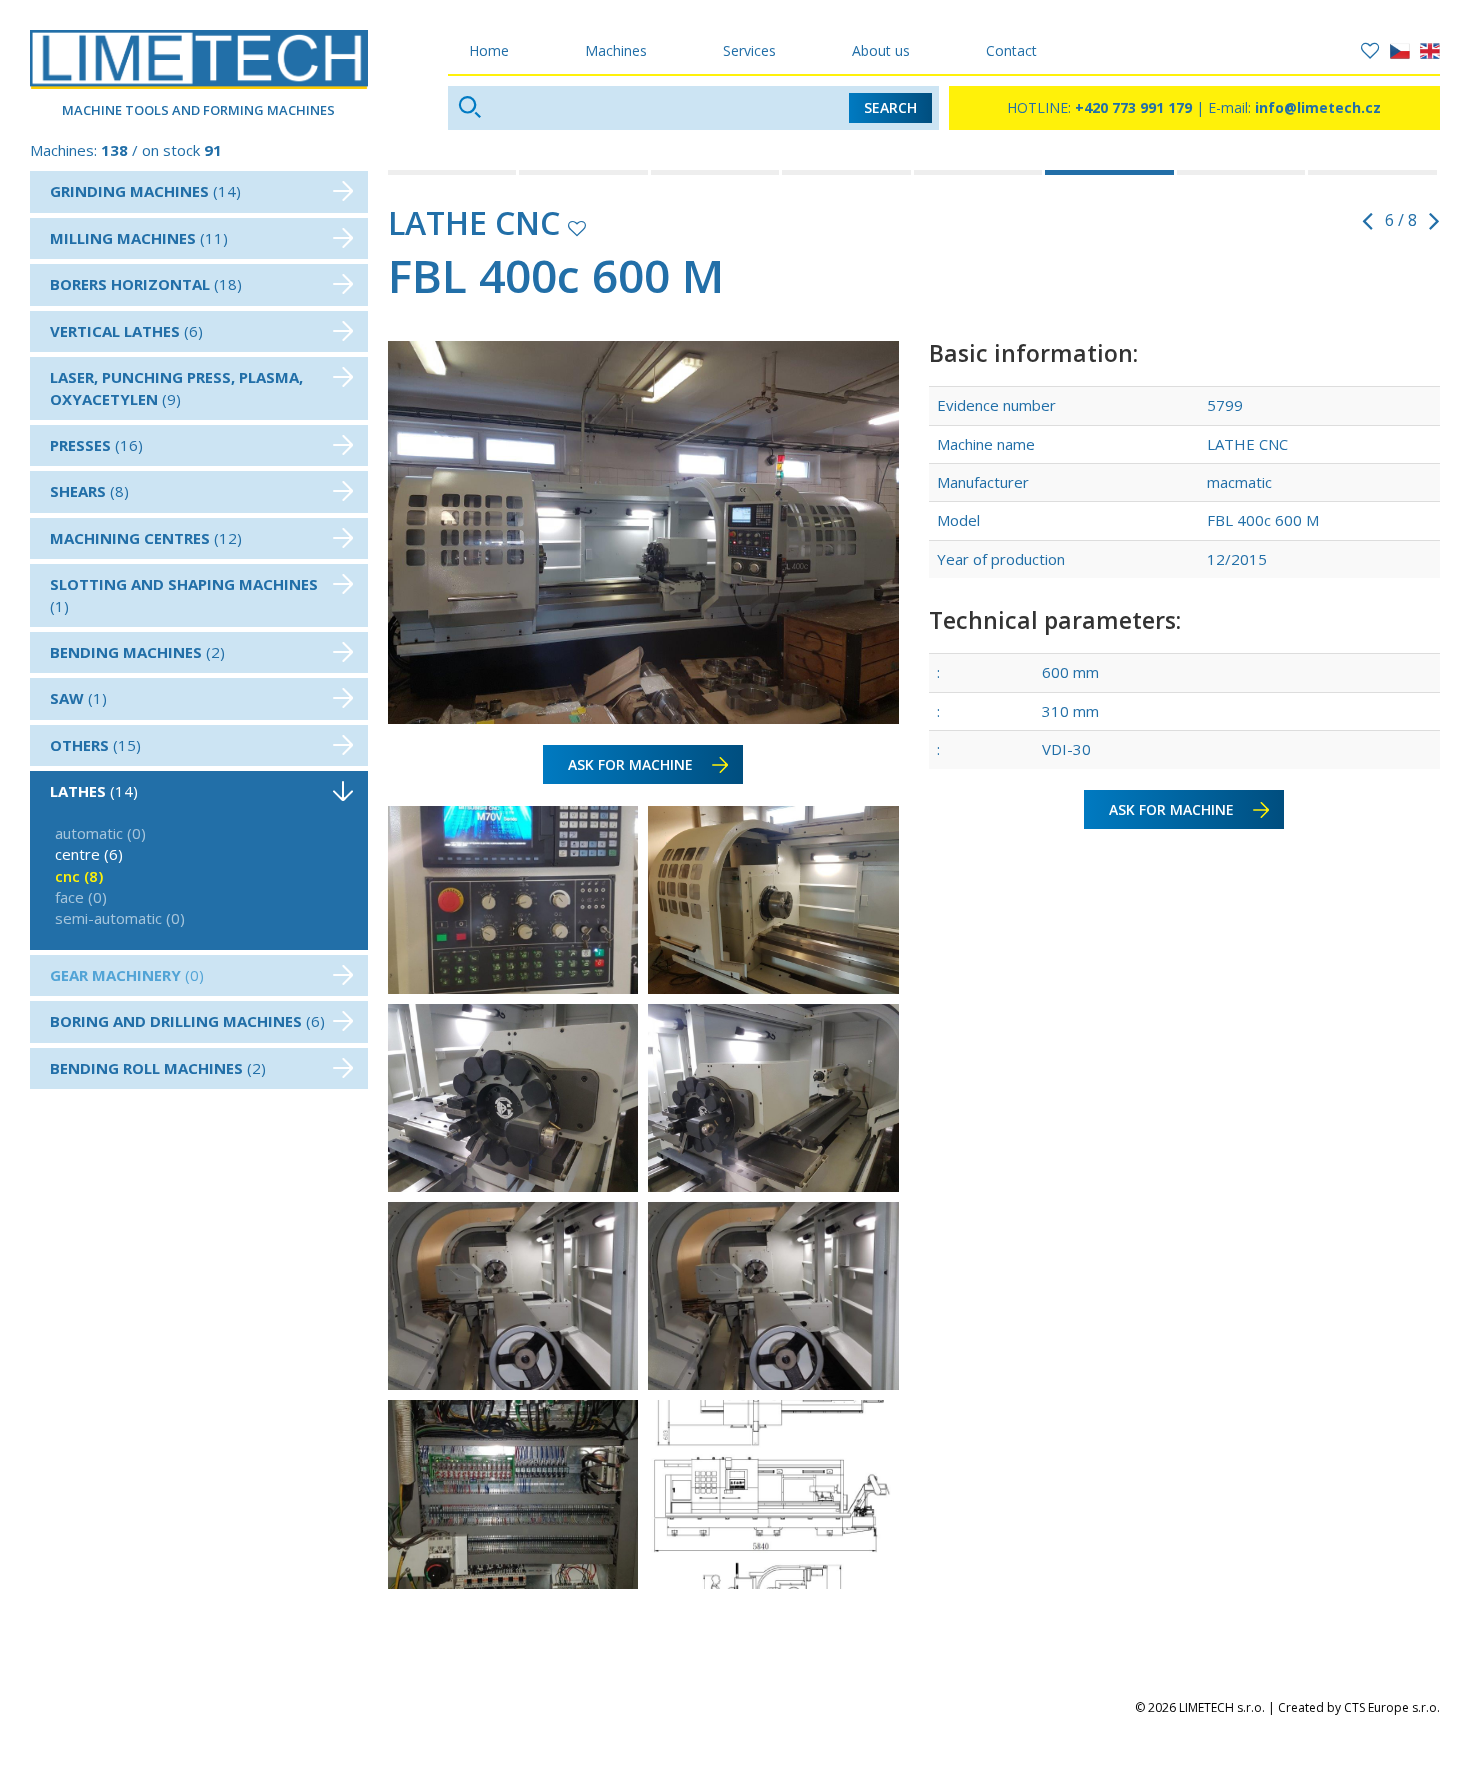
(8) (89, 491)
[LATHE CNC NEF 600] (585, 172)
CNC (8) (79, 876)
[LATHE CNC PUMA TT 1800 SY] (980, 172)
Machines (616, 50)
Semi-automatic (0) (120, 918)
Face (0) (81, 897)
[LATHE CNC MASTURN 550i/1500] (717, 172)
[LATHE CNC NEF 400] (454, 172)
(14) (145, 191)
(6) (126, 331)
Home (489, 50)
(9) (176, 387)
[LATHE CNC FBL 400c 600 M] (1111, 172)
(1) (184, 594)
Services (749, 50)
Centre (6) (89, 854)
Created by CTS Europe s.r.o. (1359, 1707)
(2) (137, 652)
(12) (146, 538)
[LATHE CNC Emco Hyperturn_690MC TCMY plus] (1374, 172)
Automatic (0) (100, 833)
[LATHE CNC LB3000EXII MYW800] (848, 172)
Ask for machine (630, 764)
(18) (146, 284)
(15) (95, 745)
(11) (139, 238)
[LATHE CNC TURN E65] (1243, 172)
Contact (1011, 50)
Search (890, 107)
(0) (127, 975)
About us (881, 50)
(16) (96, 445)
